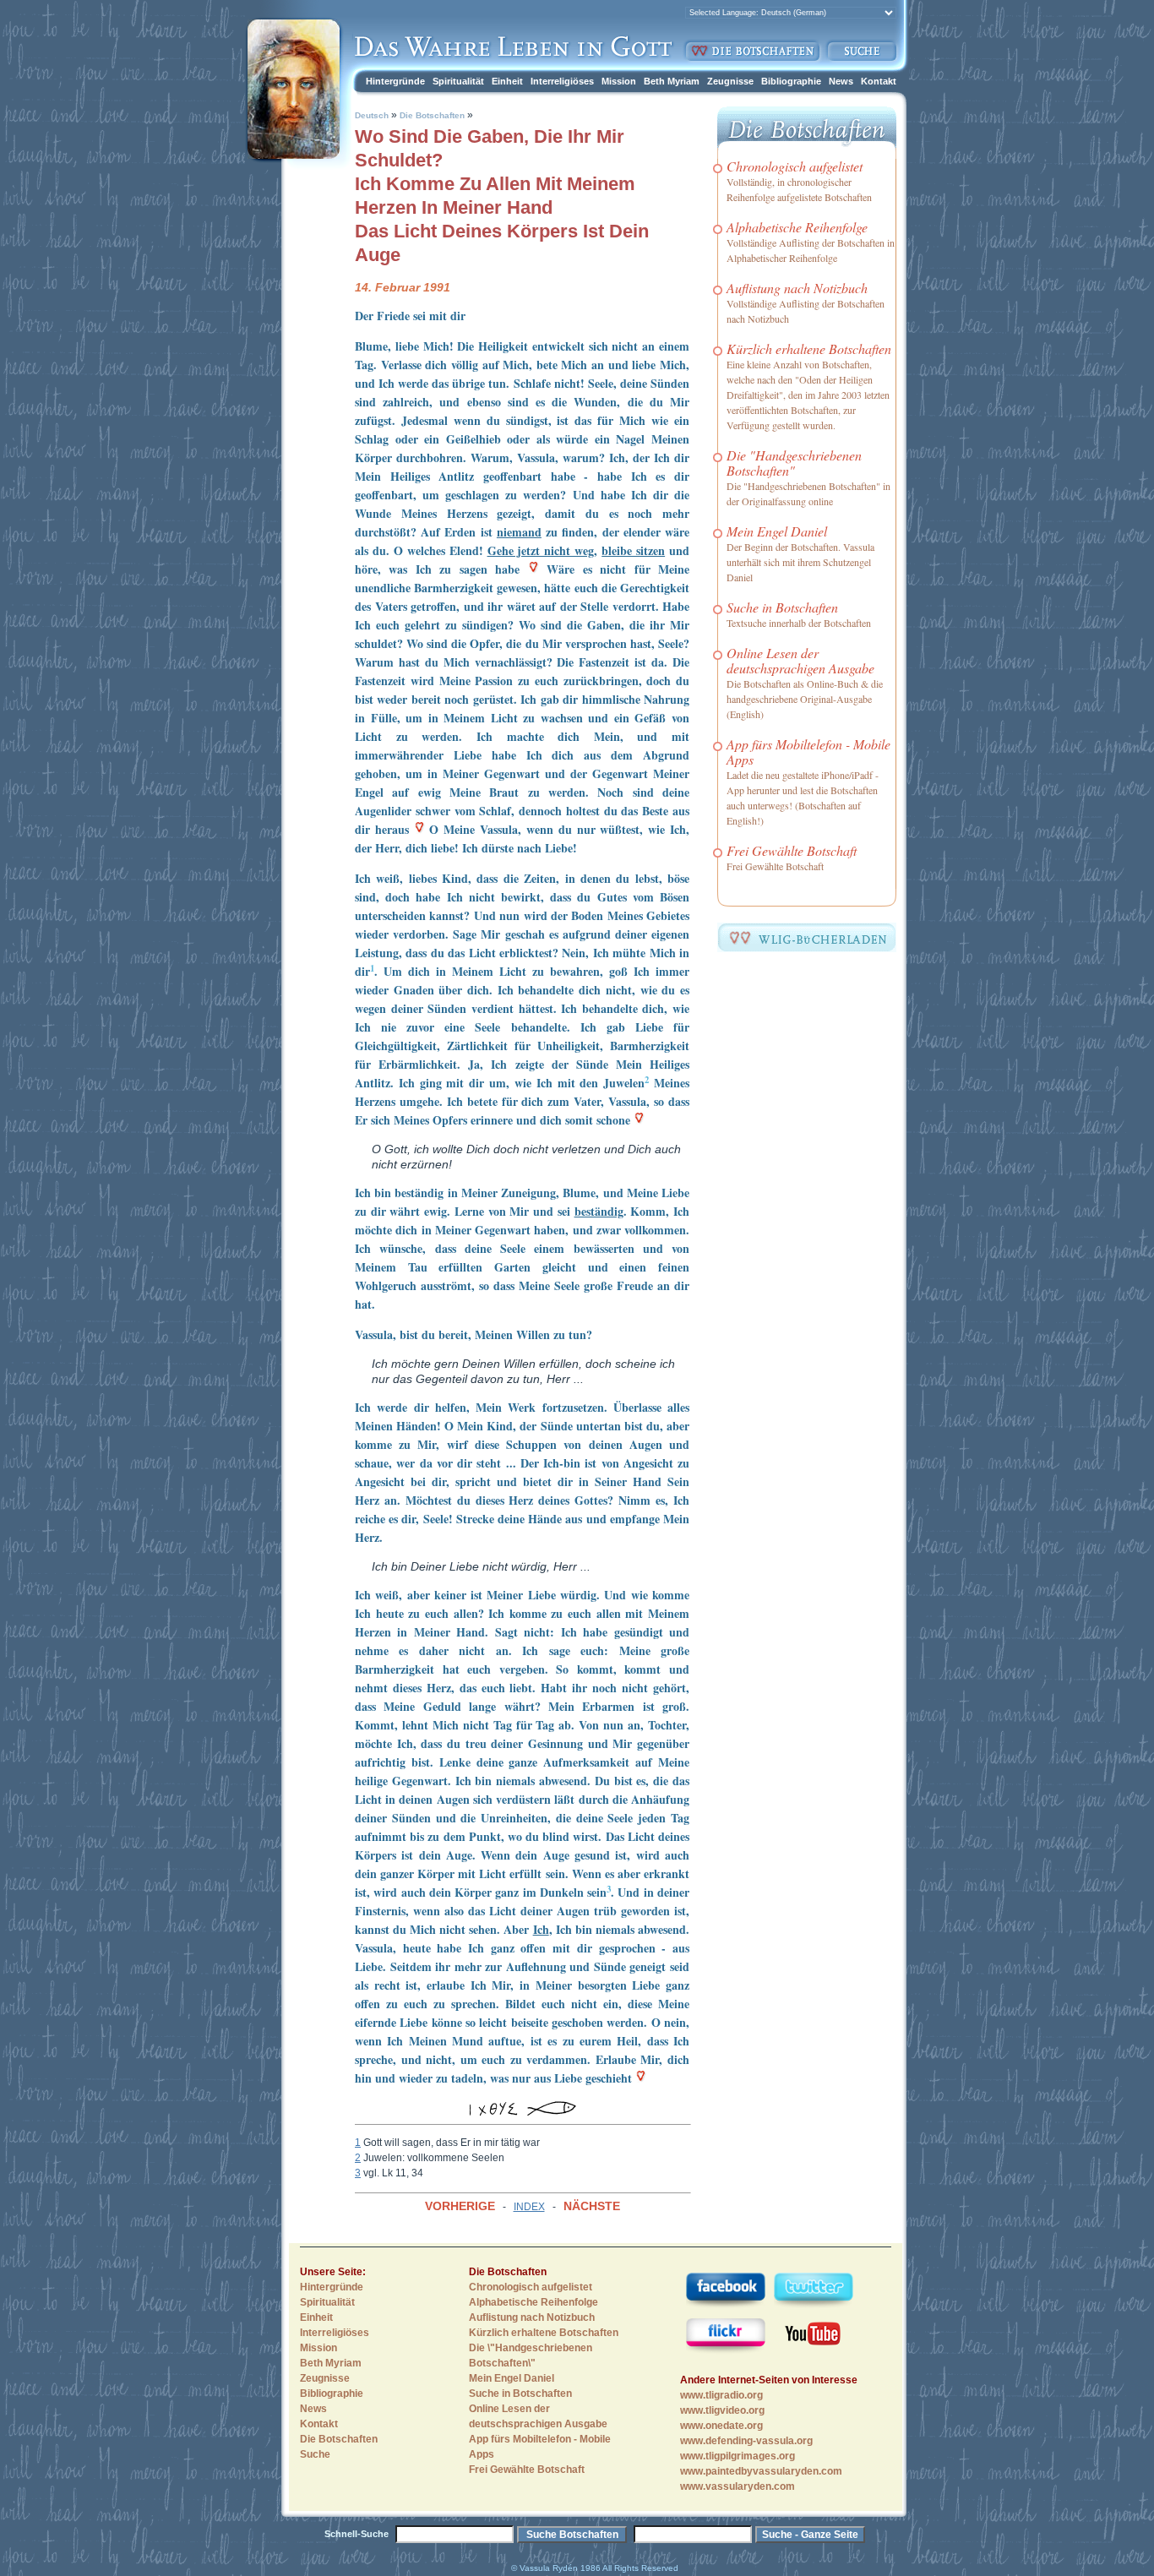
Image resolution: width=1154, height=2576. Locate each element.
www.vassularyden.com (738, 2486)
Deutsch (372, 115)
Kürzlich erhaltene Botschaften (809, 349)
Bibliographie (791, 81)
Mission (619, 81)
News (841, 81)
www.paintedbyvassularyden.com (761, 2471)
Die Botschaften (432, 115)
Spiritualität (458, 81)
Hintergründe (395, 81)
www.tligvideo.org (722, 2410)
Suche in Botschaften (782, 607)
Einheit (507, 81)
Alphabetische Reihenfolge (797, 227)
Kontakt (879, 81)
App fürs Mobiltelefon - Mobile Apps (808, 752)
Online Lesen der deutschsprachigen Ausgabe (800, 660)
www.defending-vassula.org (746, 2441)
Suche (315, 2454)
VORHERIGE (460, 2206)
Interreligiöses (562, 81)
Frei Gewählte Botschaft (792, 850)
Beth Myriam (672, 81)
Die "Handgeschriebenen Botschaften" (794, 463)
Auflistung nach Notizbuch (797, 288)
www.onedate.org (721, 2426)
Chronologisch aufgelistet (795, 166)
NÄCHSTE (592, 2206)
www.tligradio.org (721, 2395)
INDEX (529, 2207)
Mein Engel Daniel (777, 531)
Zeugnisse (730, 81)
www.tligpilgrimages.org (738, 2456)
